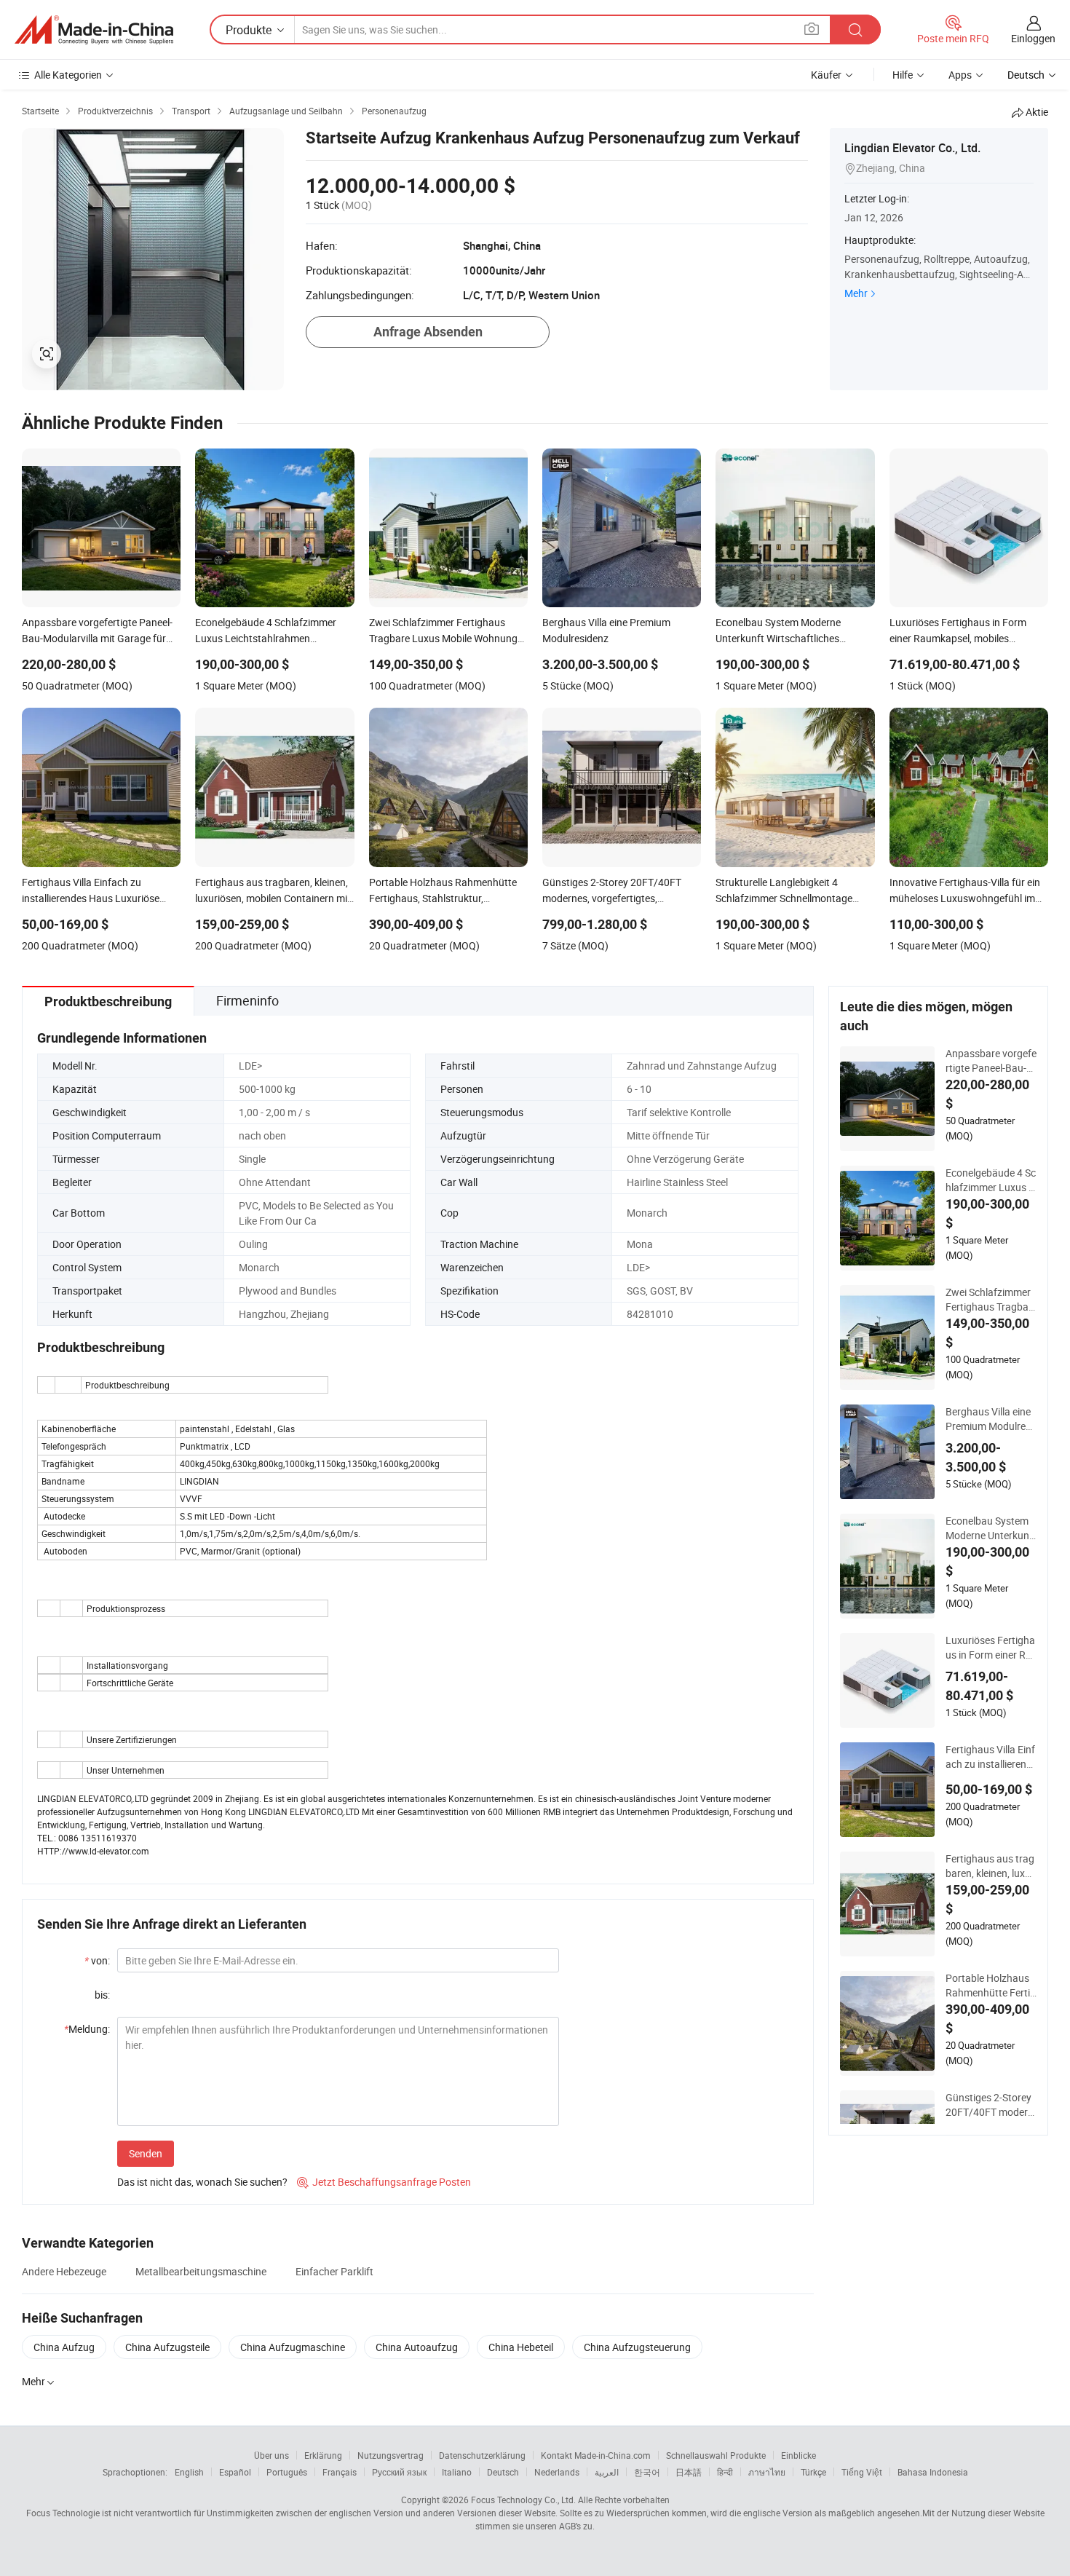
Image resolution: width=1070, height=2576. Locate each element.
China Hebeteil (521, 2347)
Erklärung (323, 2455)
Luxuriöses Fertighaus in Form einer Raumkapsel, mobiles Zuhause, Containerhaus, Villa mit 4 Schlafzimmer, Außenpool (991, 1648)
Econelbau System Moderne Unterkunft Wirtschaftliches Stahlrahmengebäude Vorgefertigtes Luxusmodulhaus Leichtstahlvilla (991, 1528)
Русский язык (399, 2472)
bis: (102, 1995)
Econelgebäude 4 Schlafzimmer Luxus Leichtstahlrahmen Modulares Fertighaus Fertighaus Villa (991, 1180)
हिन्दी (725, 2472)
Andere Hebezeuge (64, 2271)
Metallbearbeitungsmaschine (201, 2271)
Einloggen (1033, 38)
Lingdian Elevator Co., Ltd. (912, 148)
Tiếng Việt (862, 2472)
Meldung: (87, 2029)
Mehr (856, 293)
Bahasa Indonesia (933, 2472)
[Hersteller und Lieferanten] (94, 30)
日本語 (689, 2472)
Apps (960, 75)
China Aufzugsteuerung (637, 2347)
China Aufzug (64, 2347)
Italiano (457, 2472)
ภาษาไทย (767, 2472)
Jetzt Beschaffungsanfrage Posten (384, 2182)
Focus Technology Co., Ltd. (523, 2500)
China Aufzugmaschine (293, 2347)
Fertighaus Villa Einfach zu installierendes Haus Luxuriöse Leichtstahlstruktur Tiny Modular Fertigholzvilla (991, 1757)
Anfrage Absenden (428, 332)
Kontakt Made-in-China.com (596, 2455)
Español (235, 2472)
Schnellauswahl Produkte (716, 2455)
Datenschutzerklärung (482, 2455)
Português (287, 2472)
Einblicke (798, 2455)
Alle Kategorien (68, 75)
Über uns (272, 2455)
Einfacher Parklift (334, 2271)
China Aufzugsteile (167, 2347)
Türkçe (813, 2472)
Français (340, 2472)
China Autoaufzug (417, 2347)
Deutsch (503, 2472)
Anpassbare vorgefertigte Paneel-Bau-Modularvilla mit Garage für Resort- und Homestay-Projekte (991, 1061)
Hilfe (903, 75)
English (189, 2472)
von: (97, 1960)
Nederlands (557, 2472)
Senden (146, 2153)
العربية (607, 2472)
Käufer (826, 75)
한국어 (647, 2472)
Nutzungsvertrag (391, 2455)
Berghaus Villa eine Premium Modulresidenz (989, 1419)
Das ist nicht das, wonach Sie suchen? (202, 2182)
